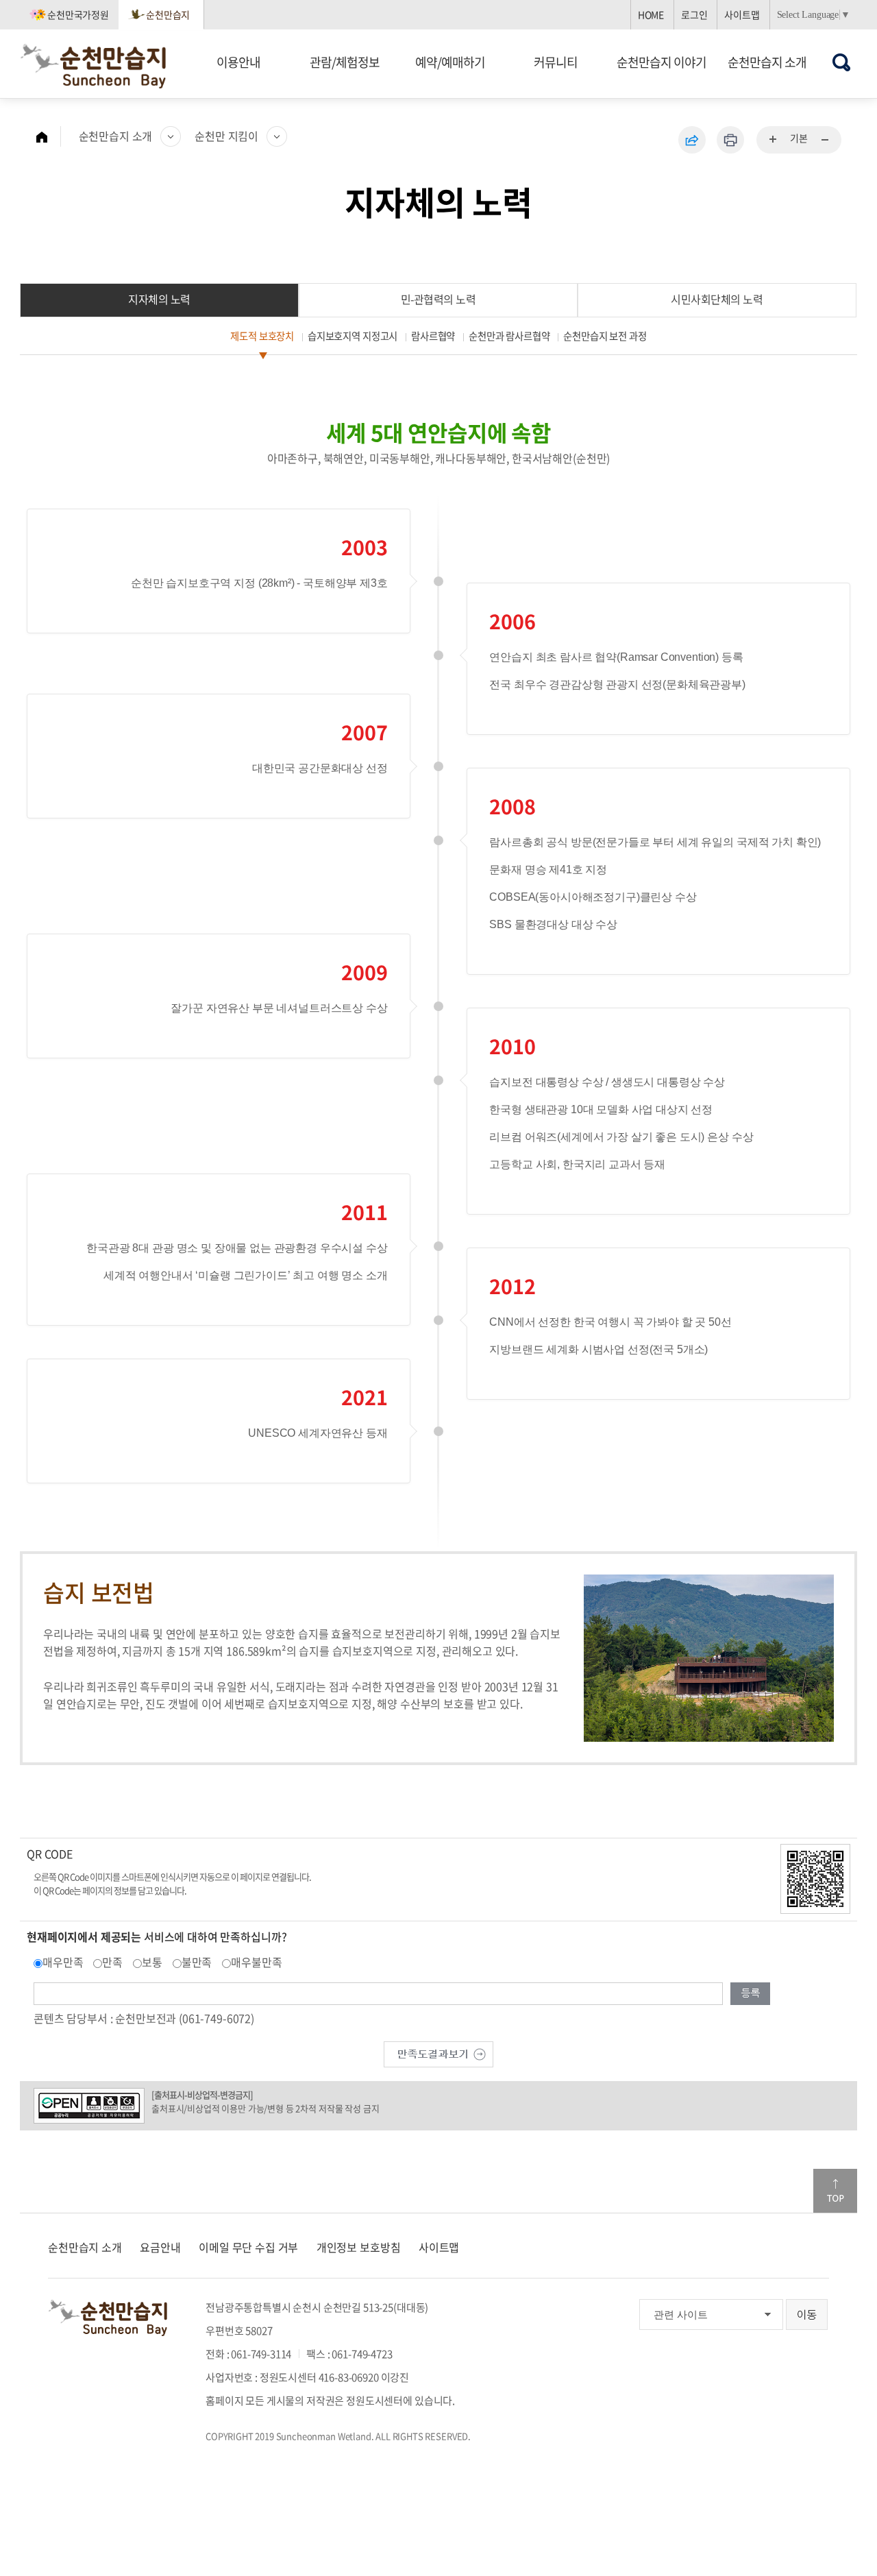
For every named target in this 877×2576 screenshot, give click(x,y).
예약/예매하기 (450, 62)
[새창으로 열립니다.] (438, 2052)
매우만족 (63, 1962)
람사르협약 (433, 336)
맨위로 (835, 2191)
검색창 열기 (842, 62)
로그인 (694, 14)
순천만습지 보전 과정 (605, 336)
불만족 (197, 1962)
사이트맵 (742, 14)
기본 (799, 138)
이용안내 (238, 62)
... (774, 140)
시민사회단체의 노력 (717, 299)
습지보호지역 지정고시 (353, 336)
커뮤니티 (556, 62)
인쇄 (730, 140)
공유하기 (692, 140)
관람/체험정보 (345, 62)
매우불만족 (256, 1962)
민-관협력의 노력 (438, 299)
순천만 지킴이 (226, 136)
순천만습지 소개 (767, 62)
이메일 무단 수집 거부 (248, 2247)
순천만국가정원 (78, 14)
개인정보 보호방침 (359, 2247)
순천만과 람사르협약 (509, 336)
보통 (152, 1962)
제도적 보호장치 (262, 336)
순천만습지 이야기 (662, 62)
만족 (112, 1962)
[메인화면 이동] (49, 136)
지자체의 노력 (159, 299)
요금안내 (160, 2247)
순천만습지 (168, 14)
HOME (651, 14)
